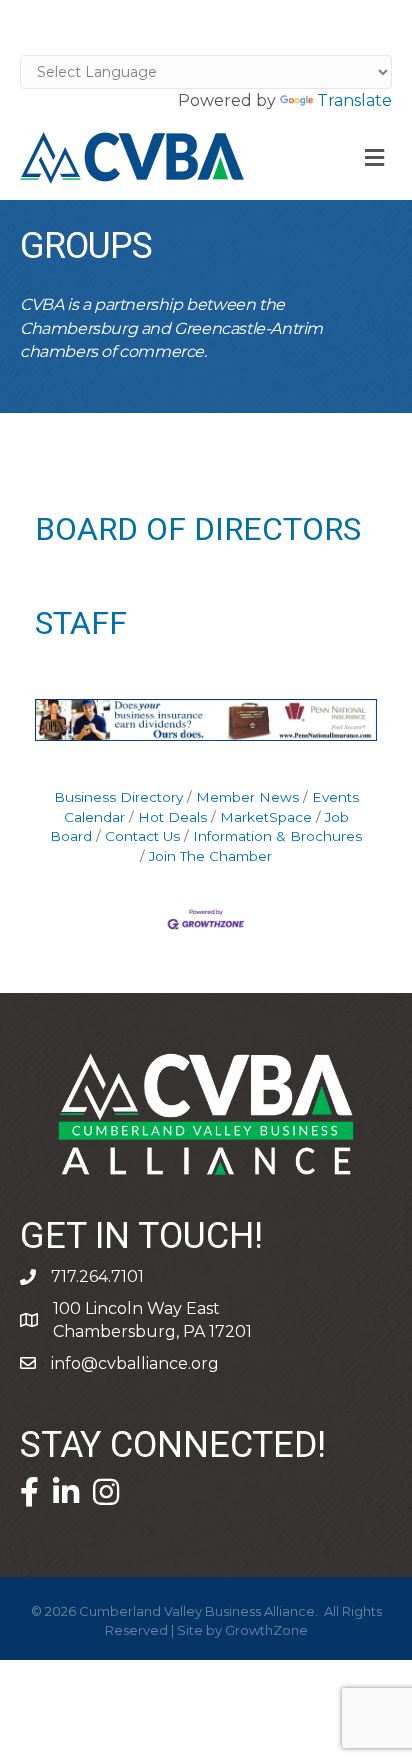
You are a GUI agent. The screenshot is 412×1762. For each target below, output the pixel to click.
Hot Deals (172, 817)
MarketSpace (266, 817)
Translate (354, 100)
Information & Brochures (277, 836)
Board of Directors (198, 529)
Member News (247, 797)
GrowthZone (266, 1630)
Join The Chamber (210, 856)
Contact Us (142, 836)
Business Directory (118, 797)
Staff (81, 623)
